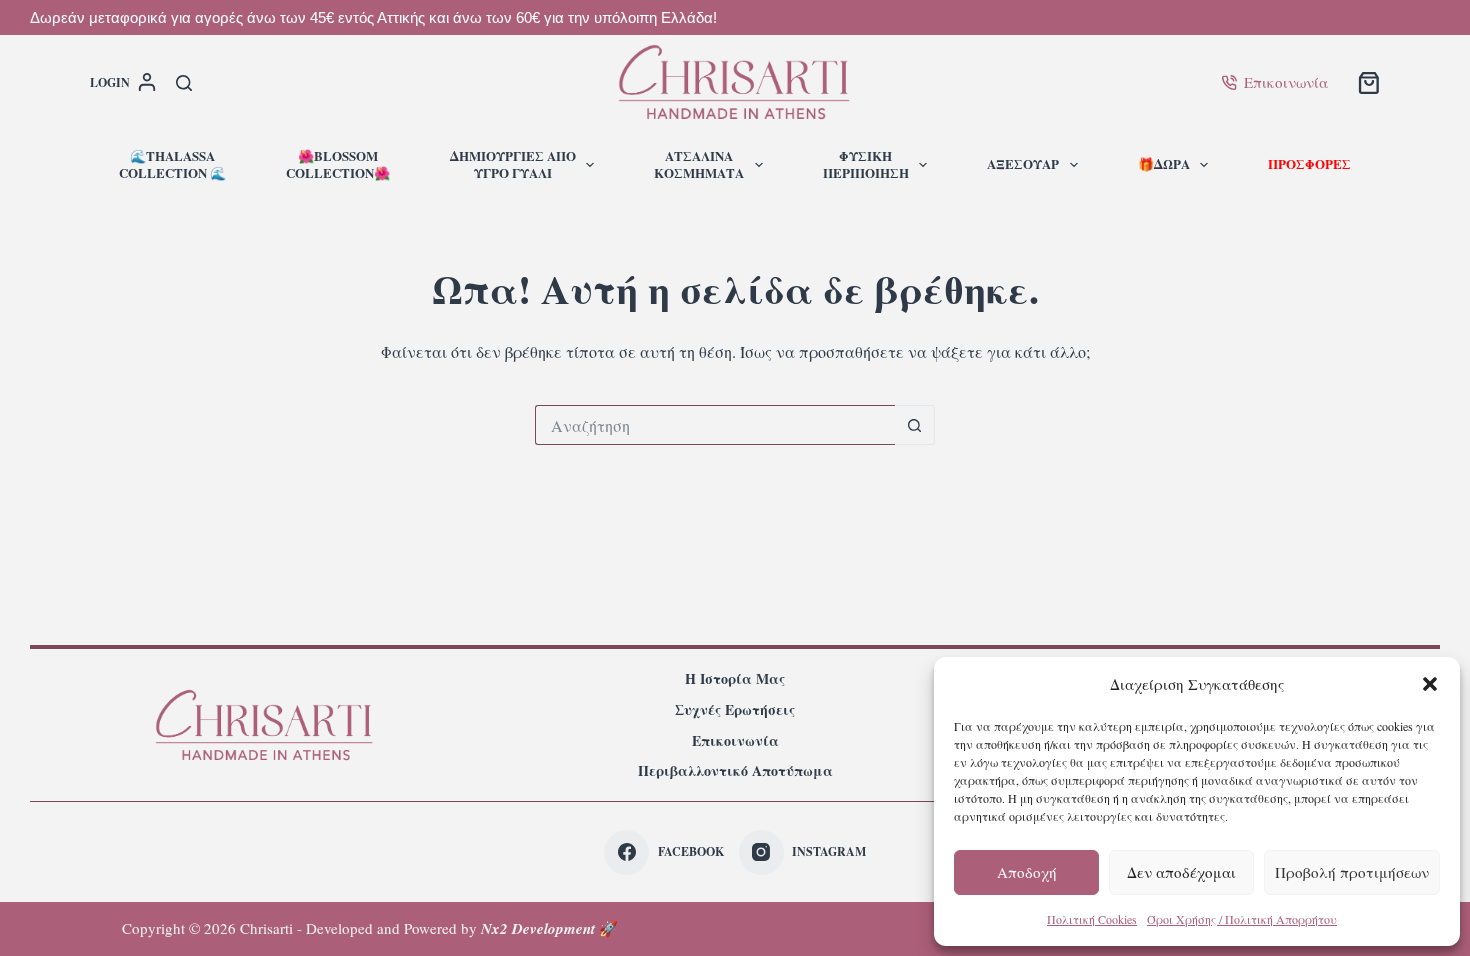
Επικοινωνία (1286, 82)
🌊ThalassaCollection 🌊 (172, 164)
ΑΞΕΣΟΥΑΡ (1023, 163)
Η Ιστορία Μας (735, 679)
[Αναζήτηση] (184, 83)
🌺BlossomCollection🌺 (338, 164)
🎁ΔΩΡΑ (1164, 163)
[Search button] (915, 425)
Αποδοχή (1027, 872)
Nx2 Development (538, 928)
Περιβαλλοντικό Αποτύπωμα (735, 771)
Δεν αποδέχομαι (1181, 872)
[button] (1430, 684)
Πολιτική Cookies (1092, 919)
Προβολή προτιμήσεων (1352, 872)
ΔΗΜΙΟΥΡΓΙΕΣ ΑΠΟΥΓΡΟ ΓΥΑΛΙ (513, 164)
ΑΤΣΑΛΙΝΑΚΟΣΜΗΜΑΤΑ (699, 164)
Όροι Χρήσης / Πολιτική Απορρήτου (1242, 919)
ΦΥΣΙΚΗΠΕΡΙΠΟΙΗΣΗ (866, 164)
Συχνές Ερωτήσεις (735, 710)
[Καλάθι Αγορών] (1369, 83)
